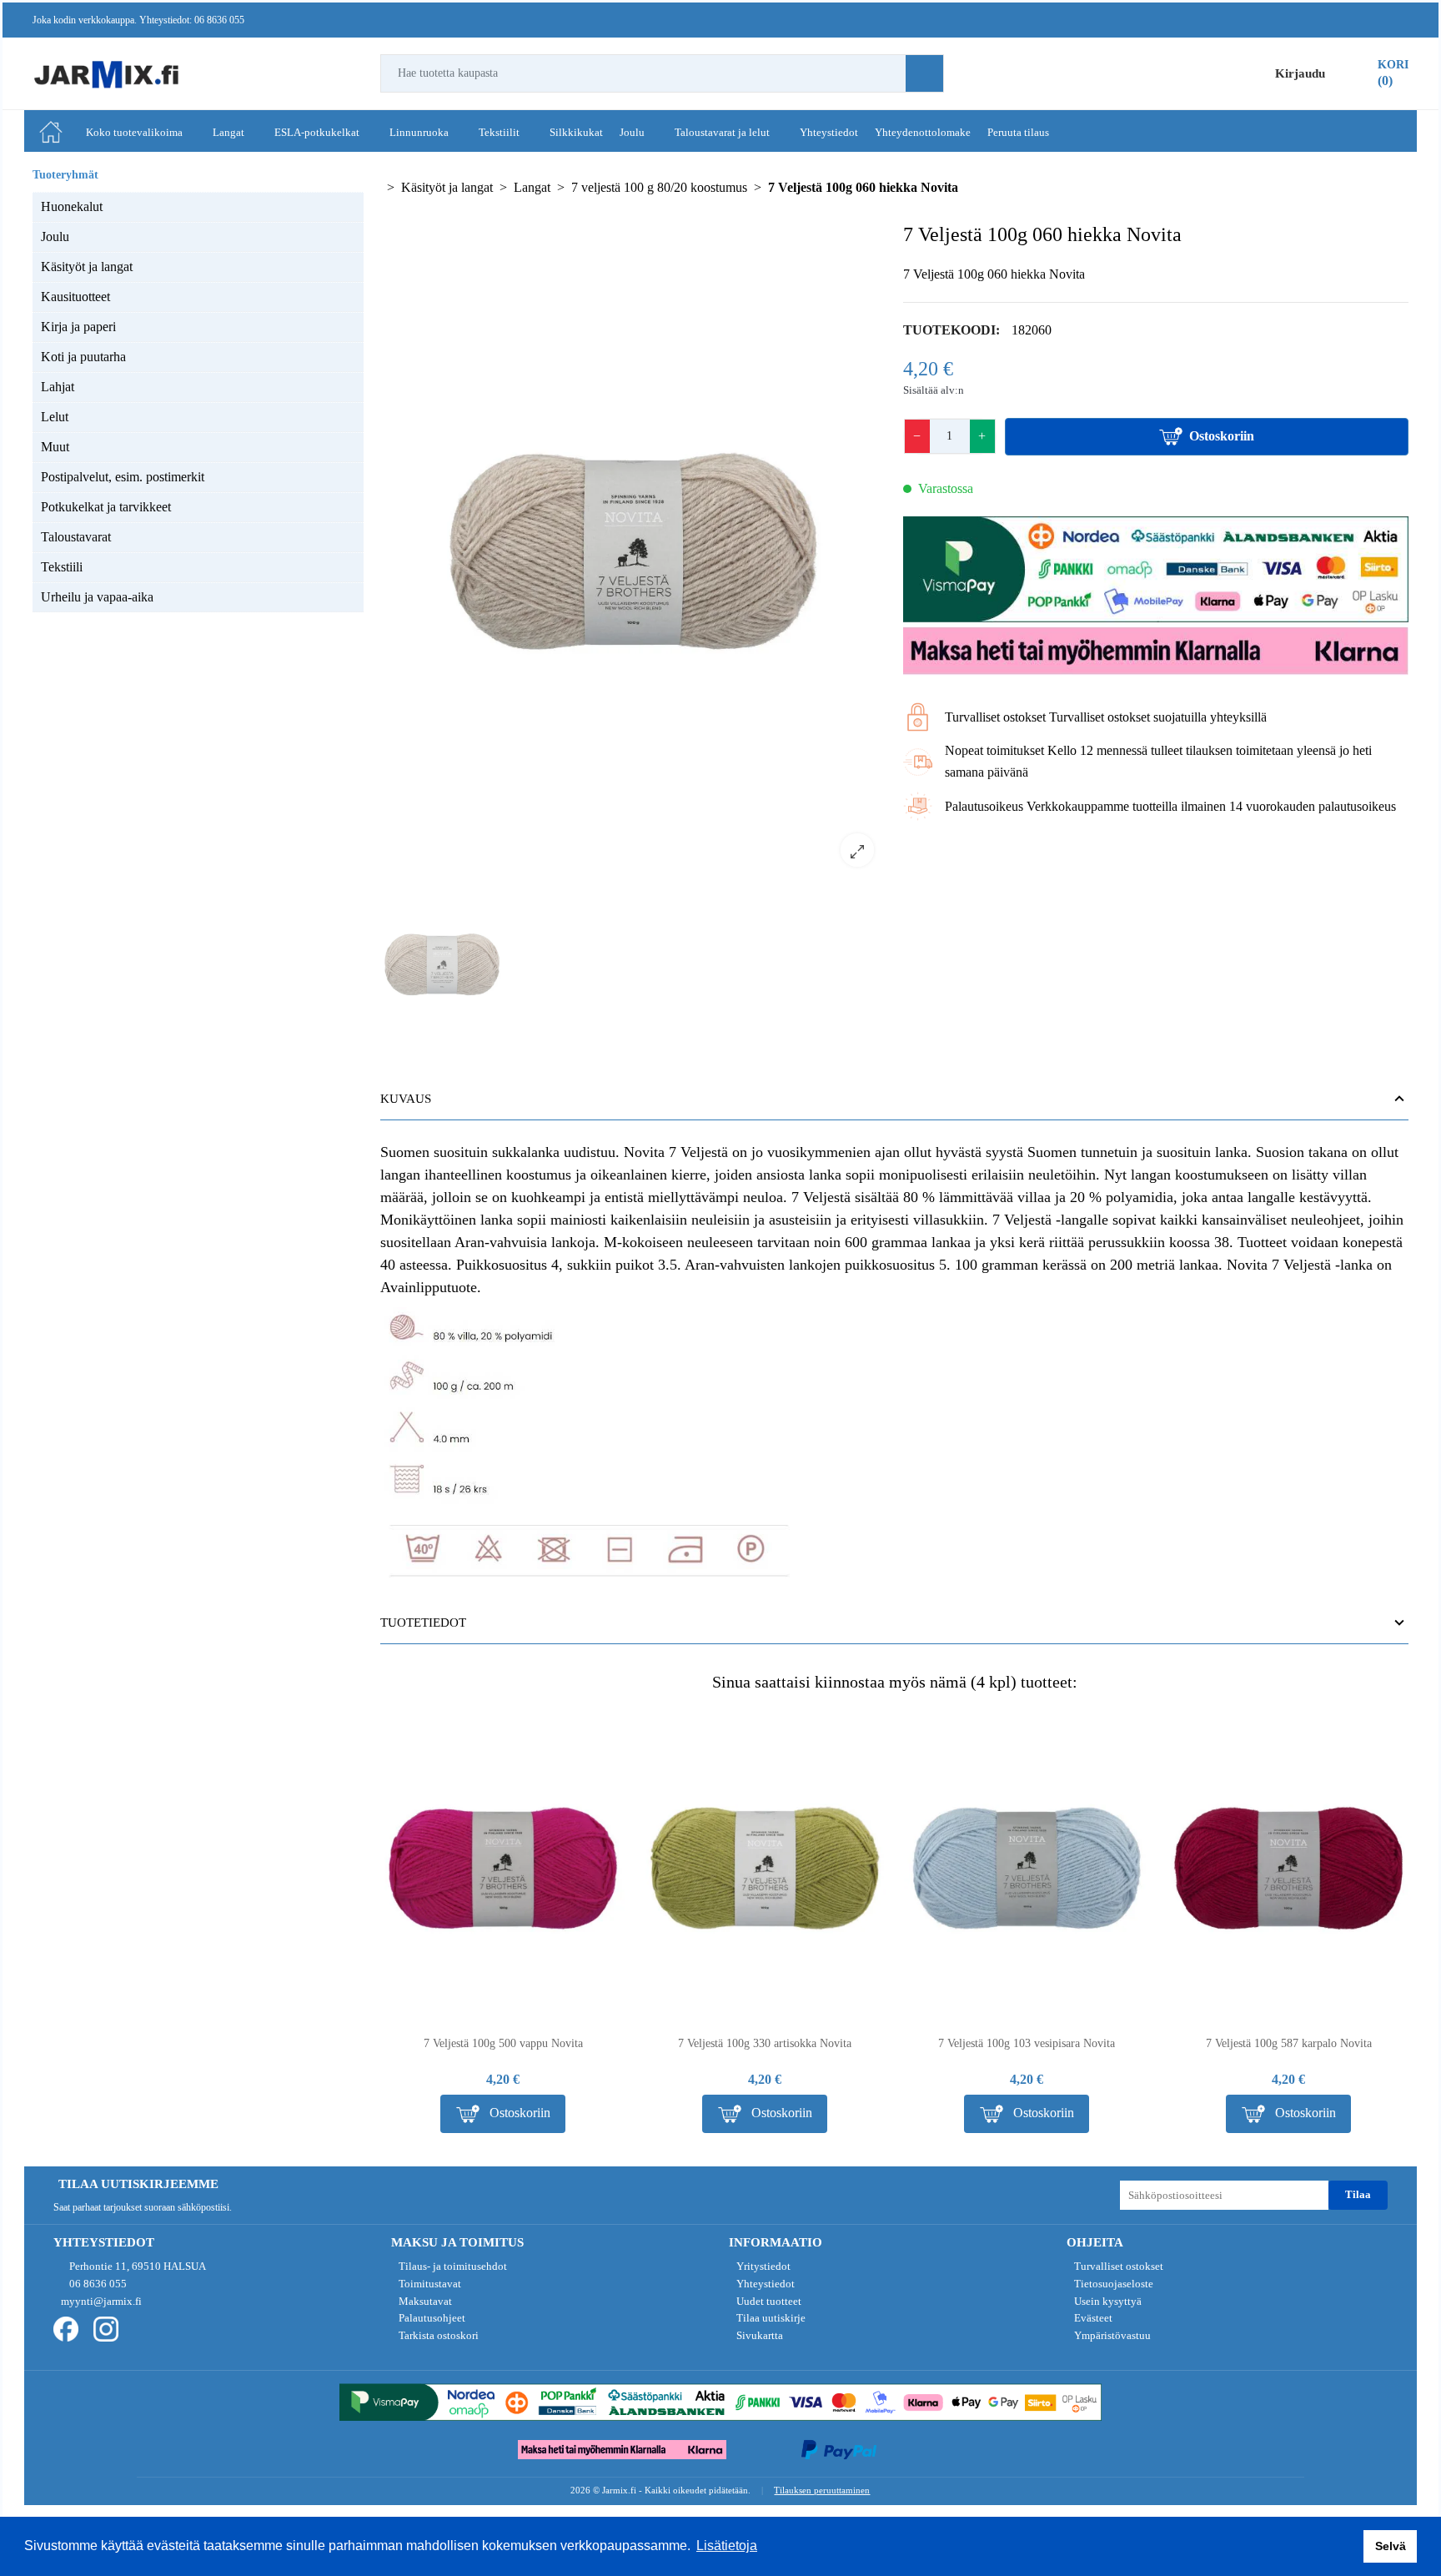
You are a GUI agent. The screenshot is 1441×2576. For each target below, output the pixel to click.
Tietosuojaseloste (1112, 2284)
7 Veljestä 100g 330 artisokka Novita (765, 2043)
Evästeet (1092, 2318)
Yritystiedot (762, 2266)
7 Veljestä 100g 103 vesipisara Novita (1027, 2043)
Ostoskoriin (1222, 436)
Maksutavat (424, 2301)
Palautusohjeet (431, 2318)
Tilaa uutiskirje (770, 2318)
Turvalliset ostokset (1117, 2266)
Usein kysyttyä (1107, 2301)
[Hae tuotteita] (924, 73)
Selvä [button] (1391, 2546)
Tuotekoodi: (951, 330)
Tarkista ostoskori (437, 2335)
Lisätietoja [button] (727, 2546)
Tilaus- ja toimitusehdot (452, 2266)
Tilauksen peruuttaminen (822, 2490)
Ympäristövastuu (1111, 2335)
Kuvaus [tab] (406, 1099)
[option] (633, 551)
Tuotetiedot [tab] (423, 1623)
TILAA (1358, 2194)
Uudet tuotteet (768, 2301)
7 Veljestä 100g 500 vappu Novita (503, 2043)
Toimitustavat (429, 2284)
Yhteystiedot (764, 2284)
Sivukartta (758, 2335)
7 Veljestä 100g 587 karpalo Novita (1289, 2043)
